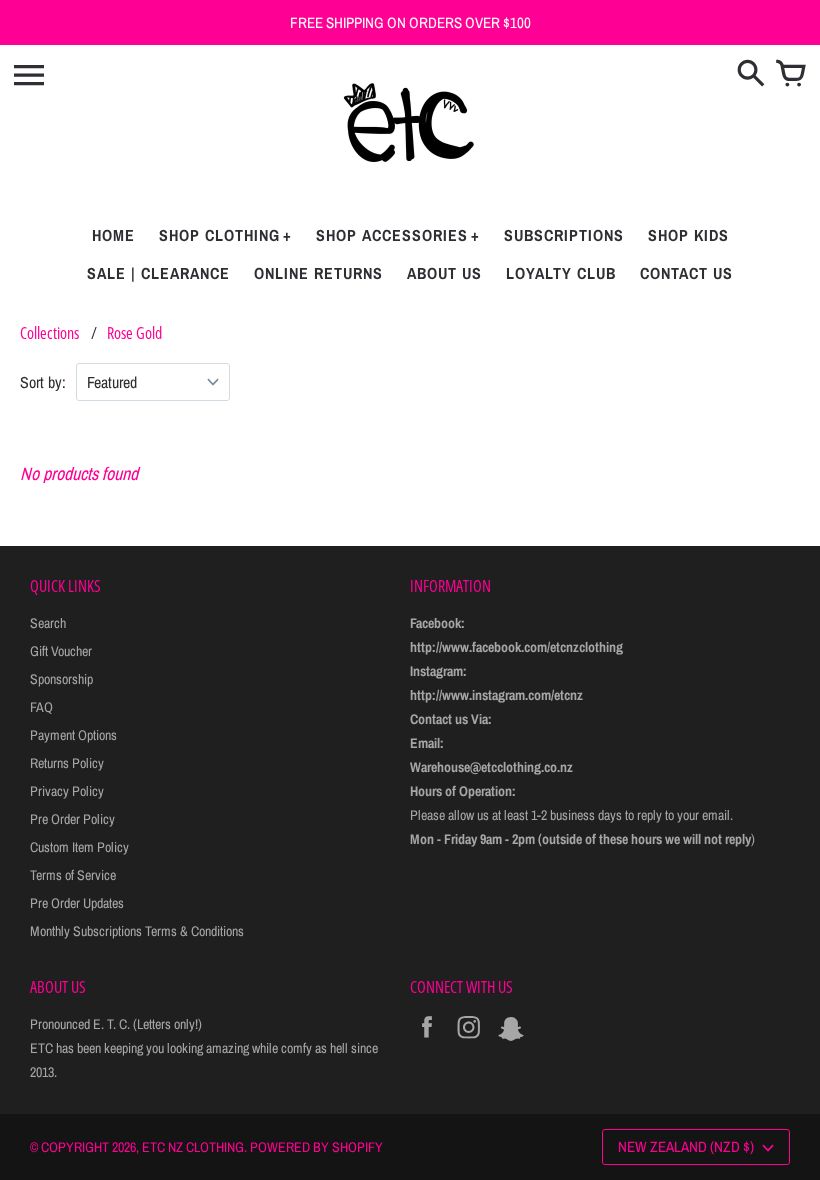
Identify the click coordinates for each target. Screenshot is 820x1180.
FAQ (41, 707)
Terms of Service (73, 875)
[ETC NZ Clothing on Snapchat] (511, 1041)
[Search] (751, 75)
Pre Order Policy (72, 819)
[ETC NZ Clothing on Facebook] (427, 1041)
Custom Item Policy (79, 847)
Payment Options (73, 735)
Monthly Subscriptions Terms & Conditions (137, 931)
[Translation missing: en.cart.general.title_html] (791, 75)
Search (48, 623)
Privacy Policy (67, 791)
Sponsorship (61, 679)
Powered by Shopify (316, 1147)
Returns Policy (67, 763)
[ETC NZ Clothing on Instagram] (469, 1041)
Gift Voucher (61, 651)
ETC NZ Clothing (193, 1147)
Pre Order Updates (77, 903)
